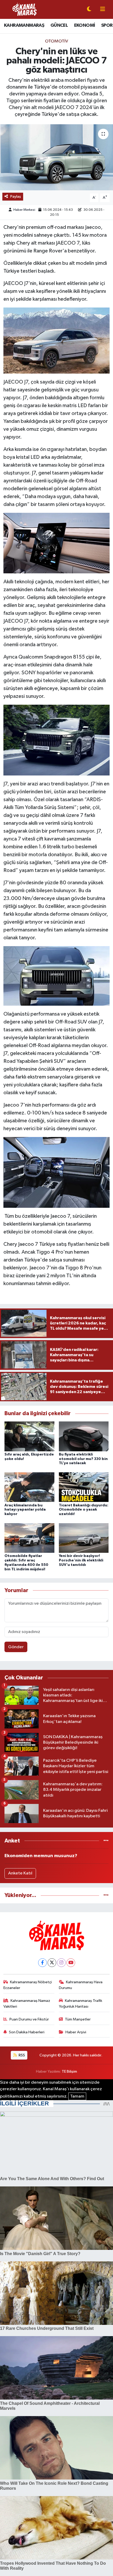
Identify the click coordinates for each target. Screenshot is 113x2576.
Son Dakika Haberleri (27, 2032)
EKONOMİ (85, 25)
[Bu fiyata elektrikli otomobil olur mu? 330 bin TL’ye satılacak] (84, 1436)
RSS (21, 2055)
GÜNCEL (59, 25)
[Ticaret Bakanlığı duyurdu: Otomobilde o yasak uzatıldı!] (84, 1487)
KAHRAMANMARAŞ (24, 25)
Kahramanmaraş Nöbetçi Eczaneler (28, 1985)
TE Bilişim (69, 2071)
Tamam (77, 2096)
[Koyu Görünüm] (89, 10)
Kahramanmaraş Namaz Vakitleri (27, 2004)
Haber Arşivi (76, 2032)
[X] (52, 1963)
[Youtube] (71, 1963)
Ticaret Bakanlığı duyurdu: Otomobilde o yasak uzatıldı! (84, 1510)
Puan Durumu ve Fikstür (29, 2019)
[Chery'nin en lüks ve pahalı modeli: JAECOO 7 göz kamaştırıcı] (56, 157)
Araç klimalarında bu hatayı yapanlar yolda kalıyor (25, 1510)
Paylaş (16, 196)
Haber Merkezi (24, 210)
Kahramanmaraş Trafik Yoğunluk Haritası (81, 2004)
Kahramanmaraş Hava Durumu (81, 1985)
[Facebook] (42, 1963)
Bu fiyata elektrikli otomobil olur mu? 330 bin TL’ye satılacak (83, 1459)
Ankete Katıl (20, 1873)
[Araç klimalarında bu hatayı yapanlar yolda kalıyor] (29, 1487)
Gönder (16, 1647)
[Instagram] (61, 1963)
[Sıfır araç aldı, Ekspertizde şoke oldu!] (29, 1436)
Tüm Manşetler (78, 2019)
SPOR (107, 25)
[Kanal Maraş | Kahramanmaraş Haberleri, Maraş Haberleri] (24, 9)
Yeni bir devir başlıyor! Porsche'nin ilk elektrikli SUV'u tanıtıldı (81, 1560)
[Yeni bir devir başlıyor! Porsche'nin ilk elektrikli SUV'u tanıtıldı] (84, 1538)
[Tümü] (106, 1841)
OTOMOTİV (56, 41)
